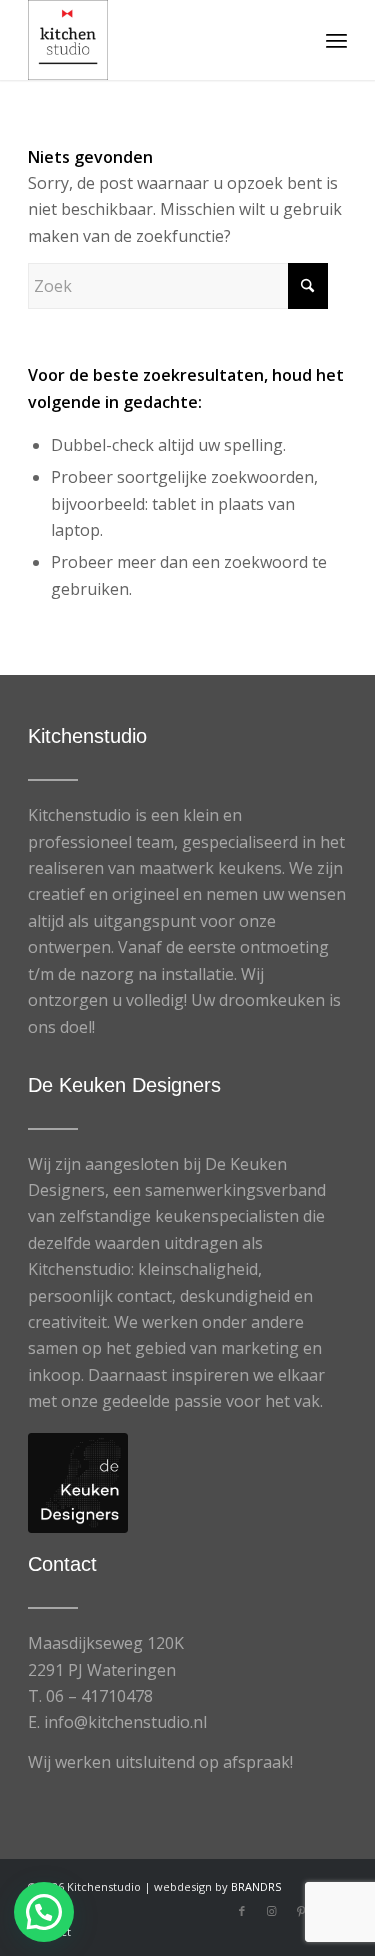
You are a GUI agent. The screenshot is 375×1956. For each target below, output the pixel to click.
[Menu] (336, 40)
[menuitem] (336, 40)
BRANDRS (256, 1886)
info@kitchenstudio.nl (125, 1722)
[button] (44, 1912)
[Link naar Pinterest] (302, 1911)
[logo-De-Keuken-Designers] (78, 1483)
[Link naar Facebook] (242, 1911)
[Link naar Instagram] (272, 1911)
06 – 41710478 (99, 1696)
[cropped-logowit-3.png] (155, 40)
